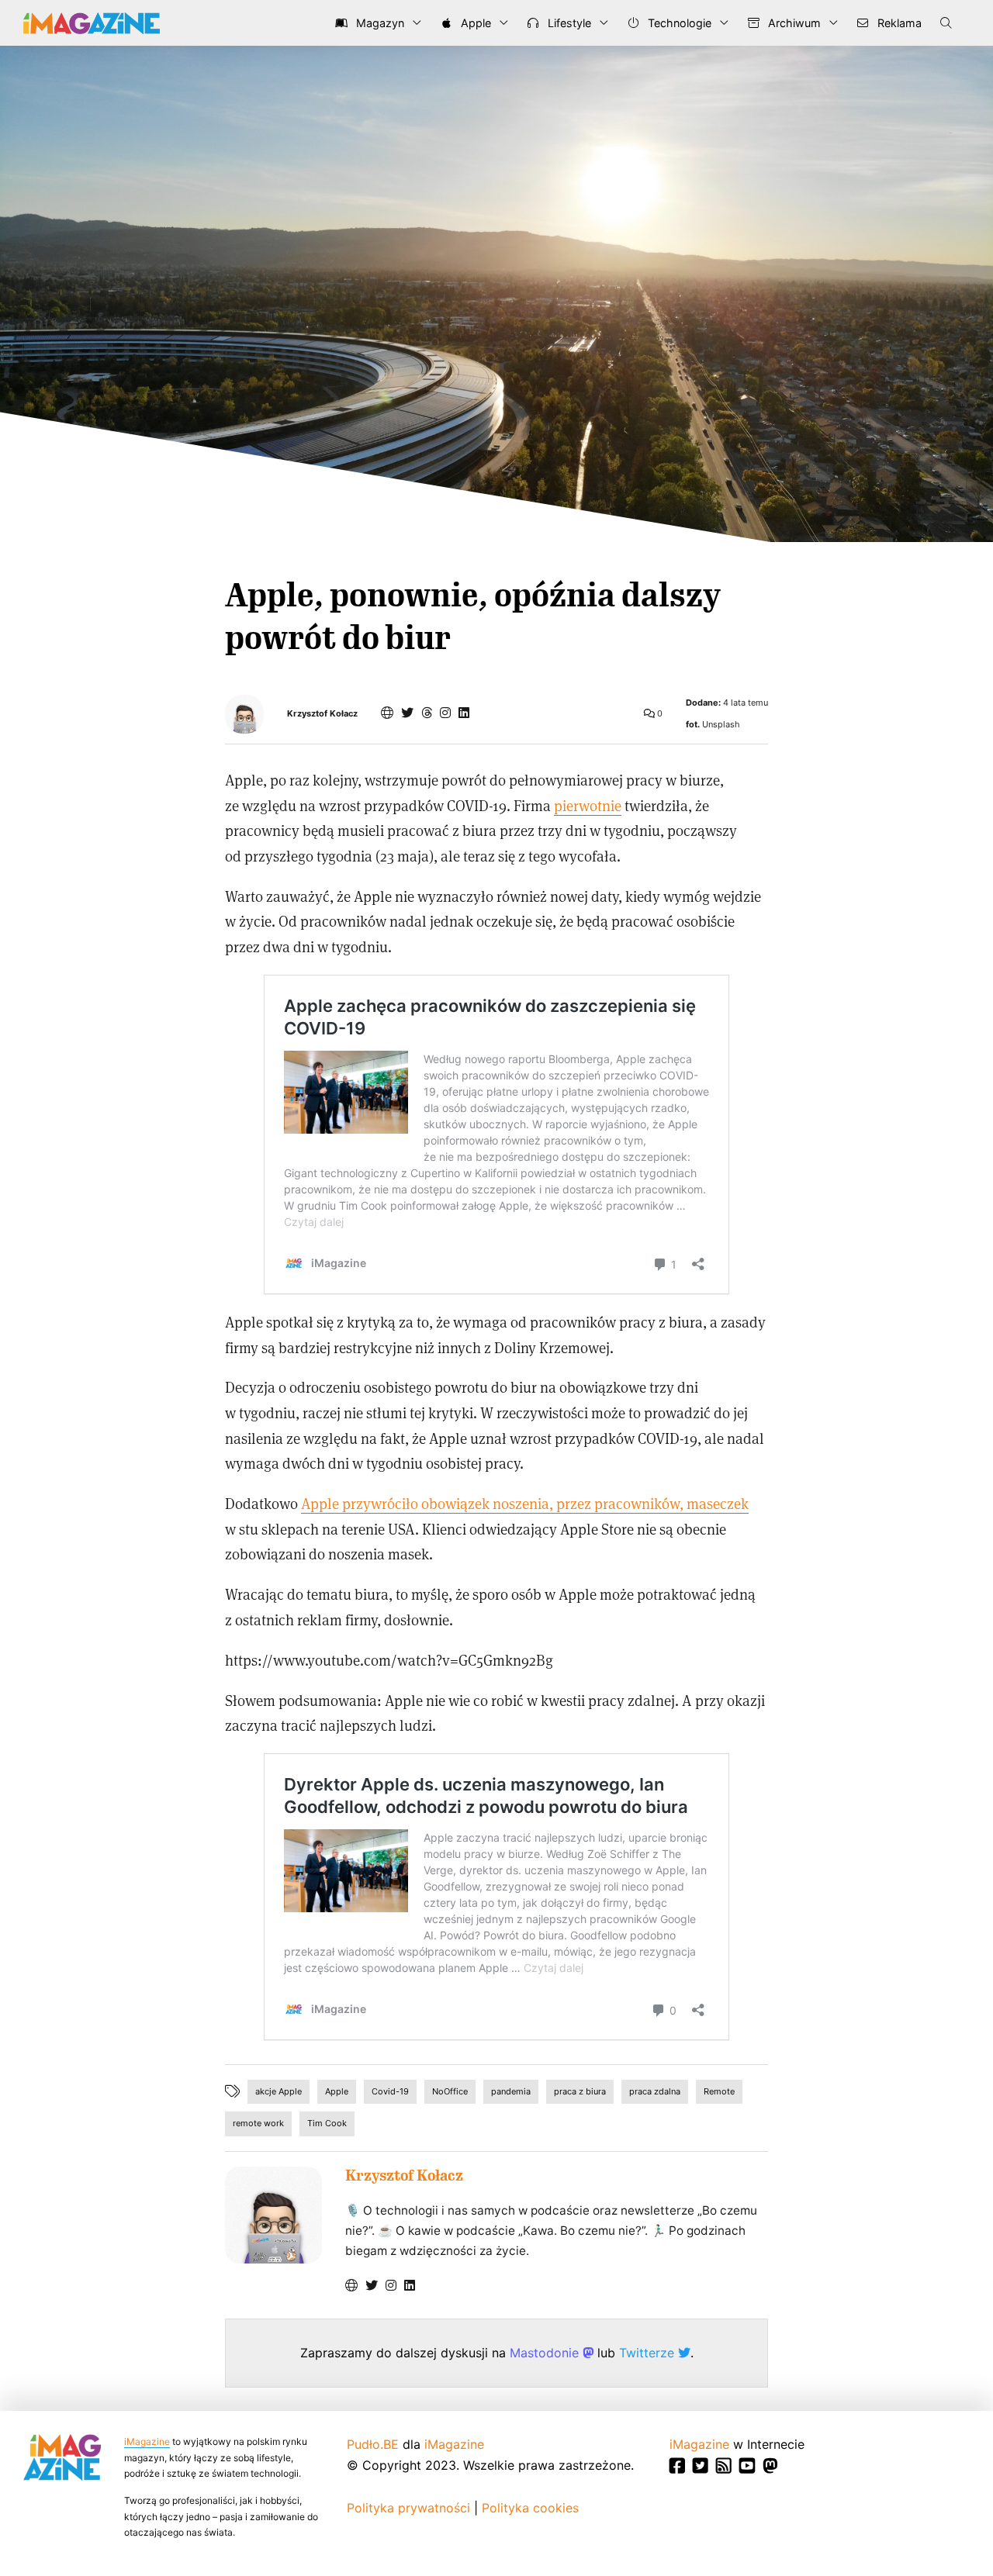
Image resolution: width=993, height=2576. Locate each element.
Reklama (898, 23)
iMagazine (147, 2441)
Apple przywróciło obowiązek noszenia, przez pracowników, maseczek (525, 1503)
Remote (719, 2091)
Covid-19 (390, 2091)
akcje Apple (279, 2091)
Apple (474, 23)
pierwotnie (588, 805)
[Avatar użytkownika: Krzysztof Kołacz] (273, 2215)
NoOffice (450, 2091)
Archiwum (793, 23)
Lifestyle (568, 23)
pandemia (511, 2091)
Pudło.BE (373, 2444)
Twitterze (649, 2353)
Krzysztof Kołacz (322, 714)
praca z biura (580, 2091)
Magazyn (379, 23)
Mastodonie (546, 2353)
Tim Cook (327, 2123)
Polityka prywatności (408, 2508)
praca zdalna (655, 2091)
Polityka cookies (530, 2508)
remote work (258, 2123)
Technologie (678, 23)
